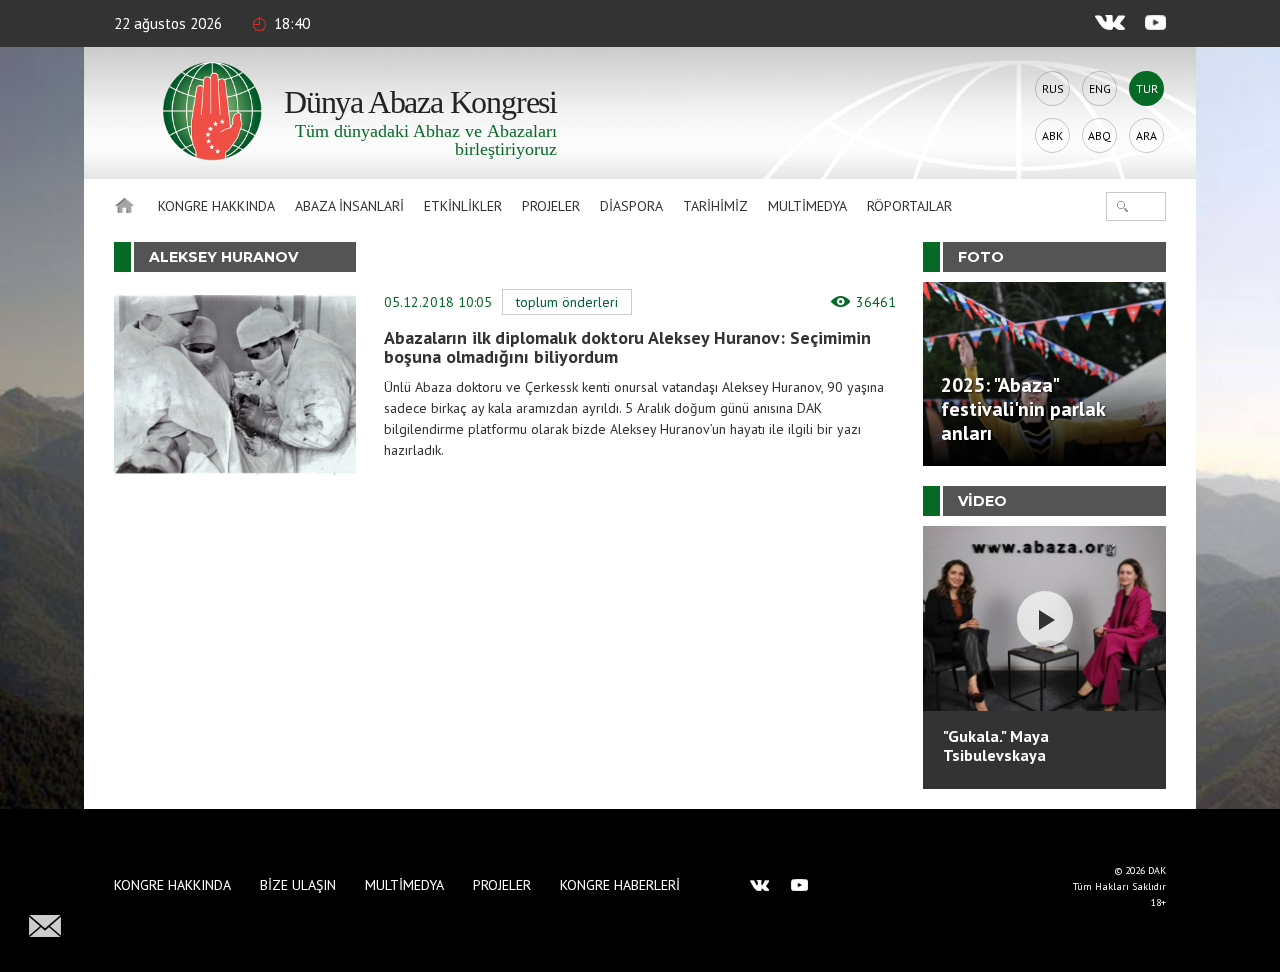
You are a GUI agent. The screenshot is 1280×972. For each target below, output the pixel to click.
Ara (1146, 135)
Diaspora (631, 206)
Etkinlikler (463, 206)
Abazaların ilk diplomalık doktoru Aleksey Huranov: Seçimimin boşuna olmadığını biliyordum (627, 347)
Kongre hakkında (216, 206)
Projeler (551, 206)
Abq (1099, 135)
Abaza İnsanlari (349, 206)
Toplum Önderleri (567, 302)
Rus (1053, 88)
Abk (1052, 135)
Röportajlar (909, 206)
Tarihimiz (715, 206)
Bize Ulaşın (298, 885)
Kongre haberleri (620, 885)
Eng (1100, 88)
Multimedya (807, 206)
